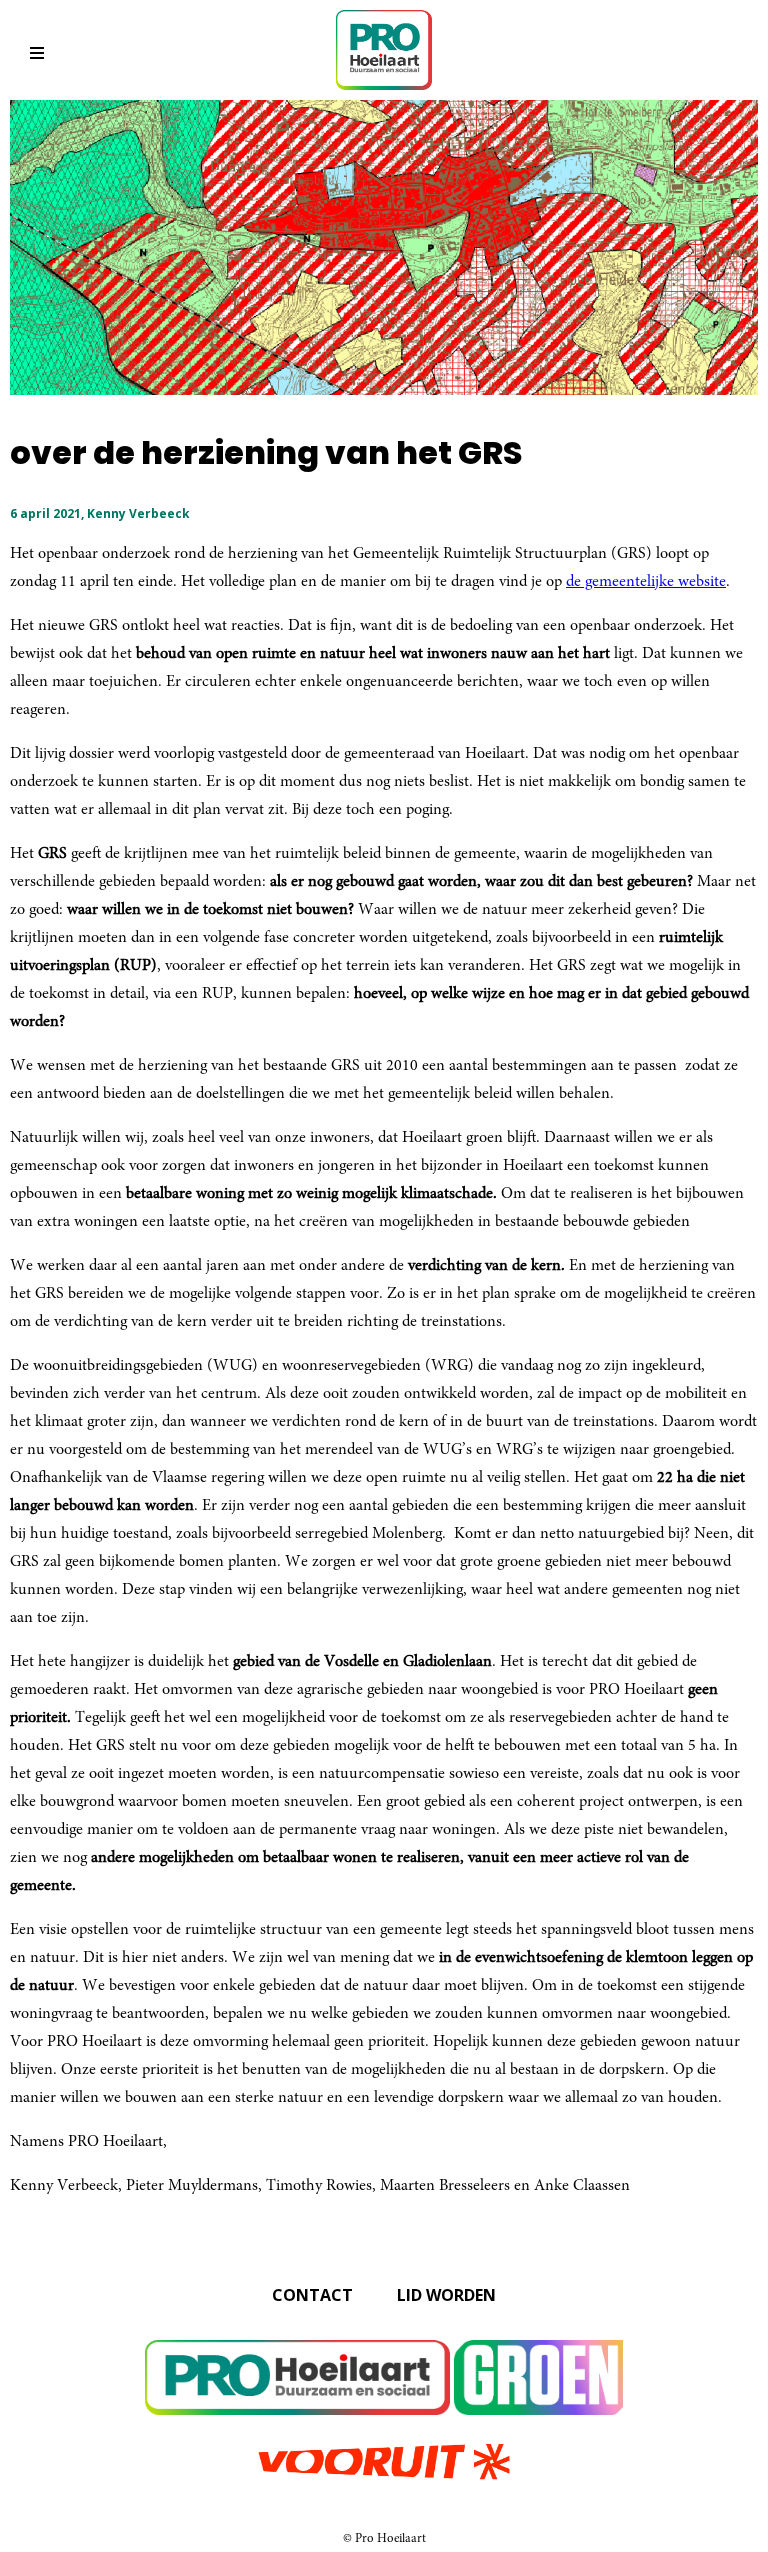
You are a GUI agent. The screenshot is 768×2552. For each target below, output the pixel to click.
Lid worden (446, 2295)
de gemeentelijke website (646, 582)
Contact (312, 2295)
